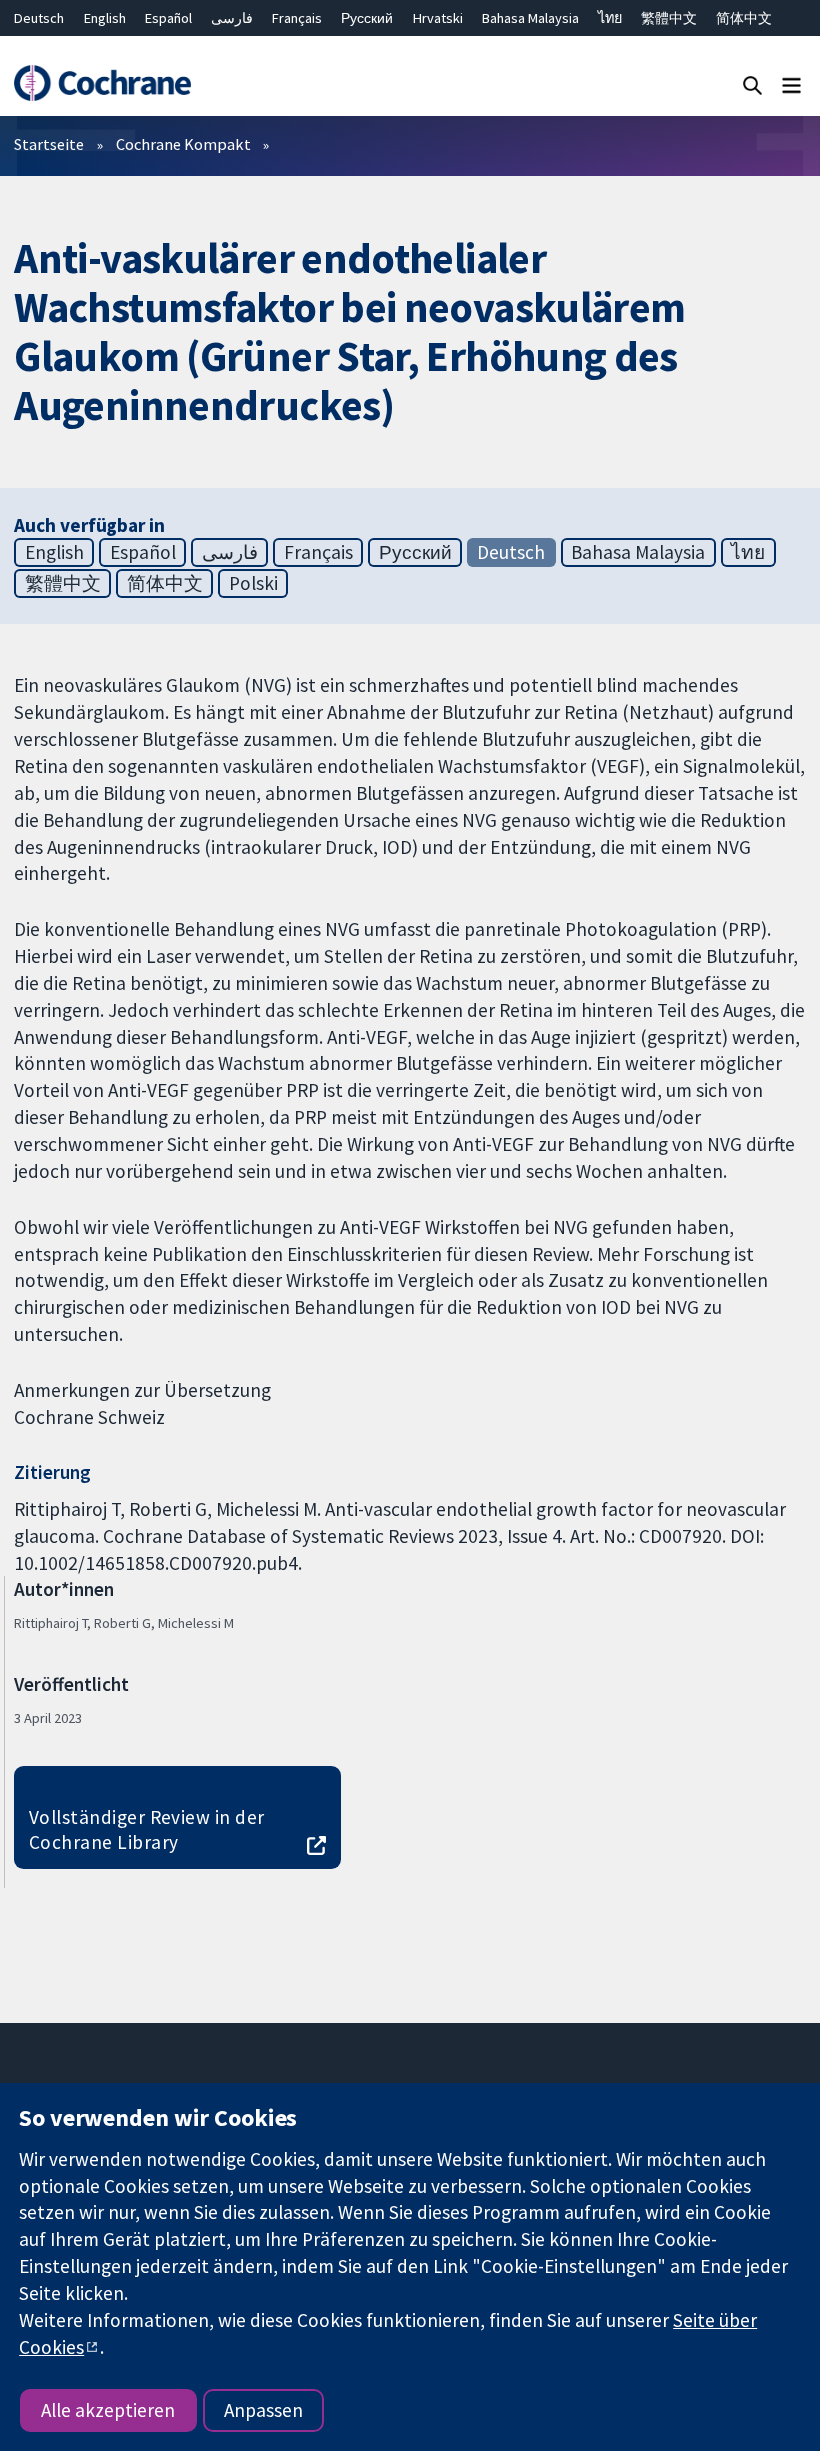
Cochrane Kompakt (183, 144)
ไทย (610, 18)
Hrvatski (438, 18)
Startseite (49, 144)
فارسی (232, 18)
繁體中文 (669, 18)
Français (297, 18)
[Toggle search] (752, 84)
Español (168, 18)
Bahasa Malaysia (530, 18)
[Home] (102, 83)
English (105, 18)
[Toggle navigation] (791, 84)
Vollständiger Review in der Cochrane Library (147, 1829)
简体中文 (744, 18)
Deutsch (39, 18)
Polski (253, 583)
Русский (367, 18)
